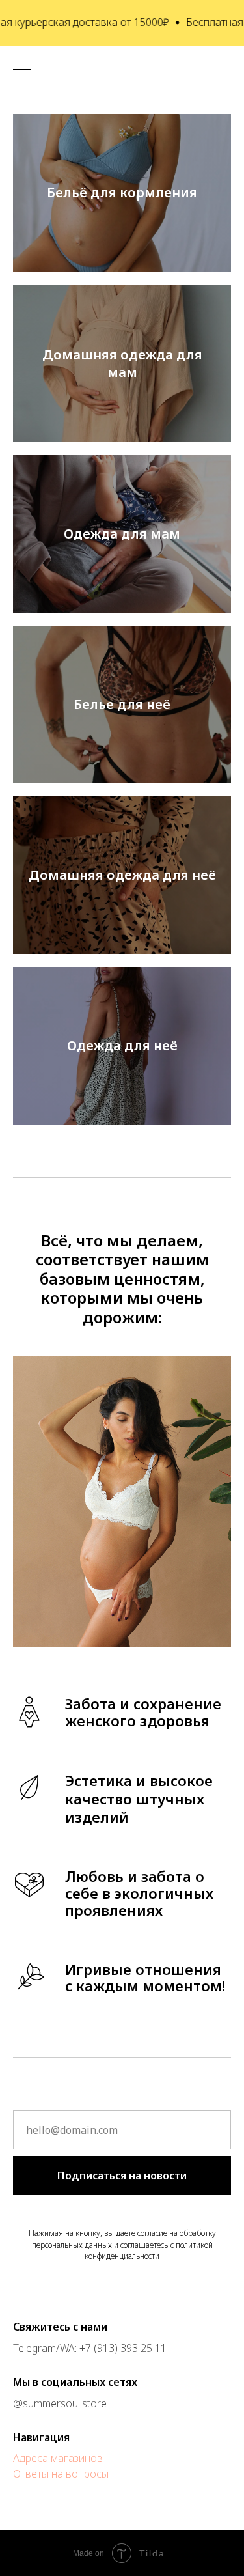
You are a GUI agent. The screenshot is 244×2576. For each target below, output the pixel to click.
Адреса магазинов (58, 2458)
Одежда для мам (122, 534)
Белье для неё (122, 704)
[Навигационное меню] (22, 65)
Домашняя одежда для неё (122, 875)
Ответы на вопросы (61, 2474)
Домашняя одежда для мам (122, 363)
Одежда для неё (122, 1045)
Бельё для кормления (122, 192)
